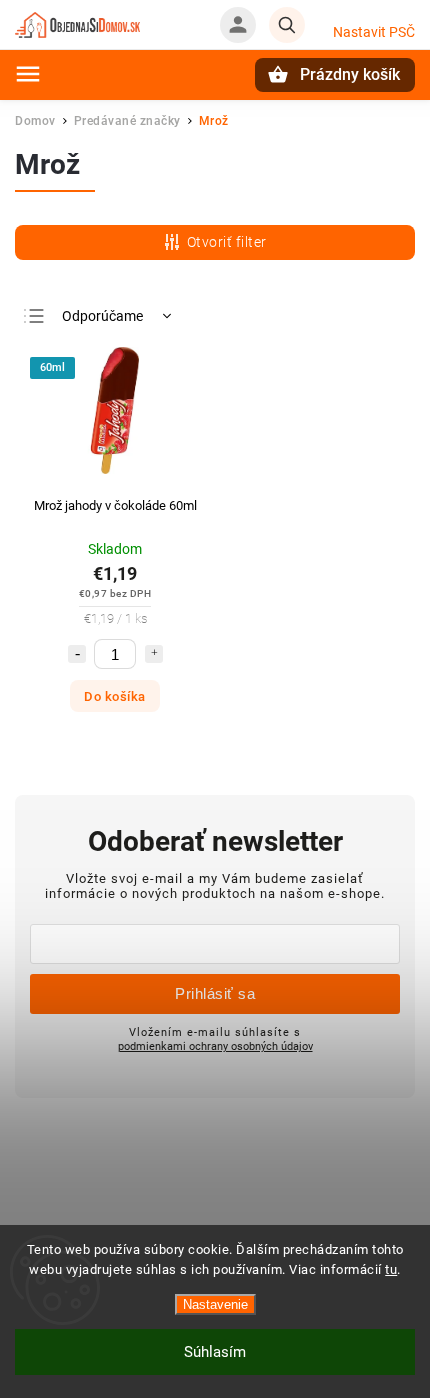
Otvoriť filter (227, 242)
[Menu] (28, 74)
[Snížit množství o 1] (77, 654)
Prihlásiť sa (215, 993)
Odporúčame (102, 316)
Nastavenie (215, 1304)
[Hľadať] (287, 25)
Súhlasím (215, 1352)
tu (391, 1269)
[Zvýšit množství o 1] (154, 654)
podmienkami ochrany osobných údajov (215, 1046)
